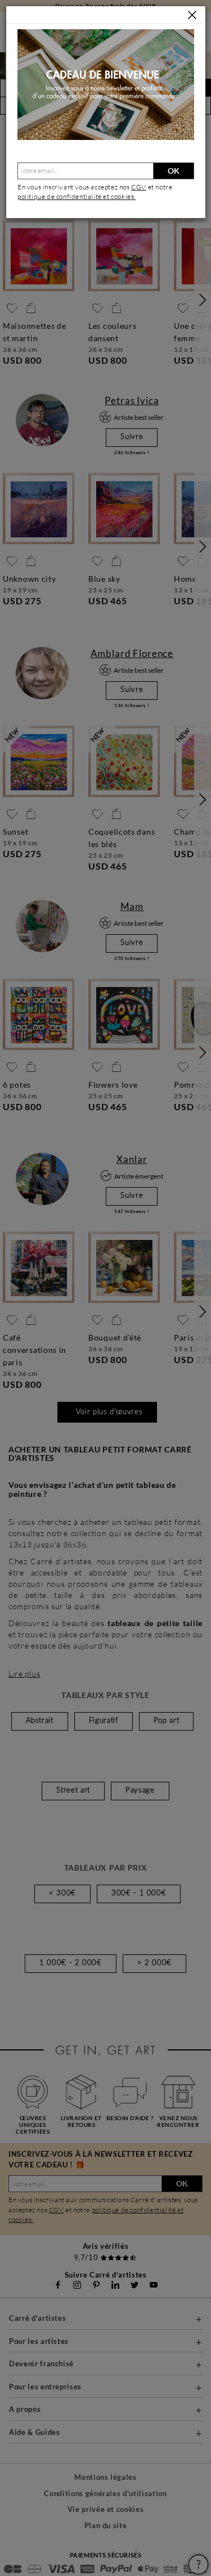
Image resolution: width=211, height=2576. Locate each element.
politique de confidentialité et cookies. (77, 196)
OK (174, 171)
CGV (139, 187)
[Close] (192, 15)
